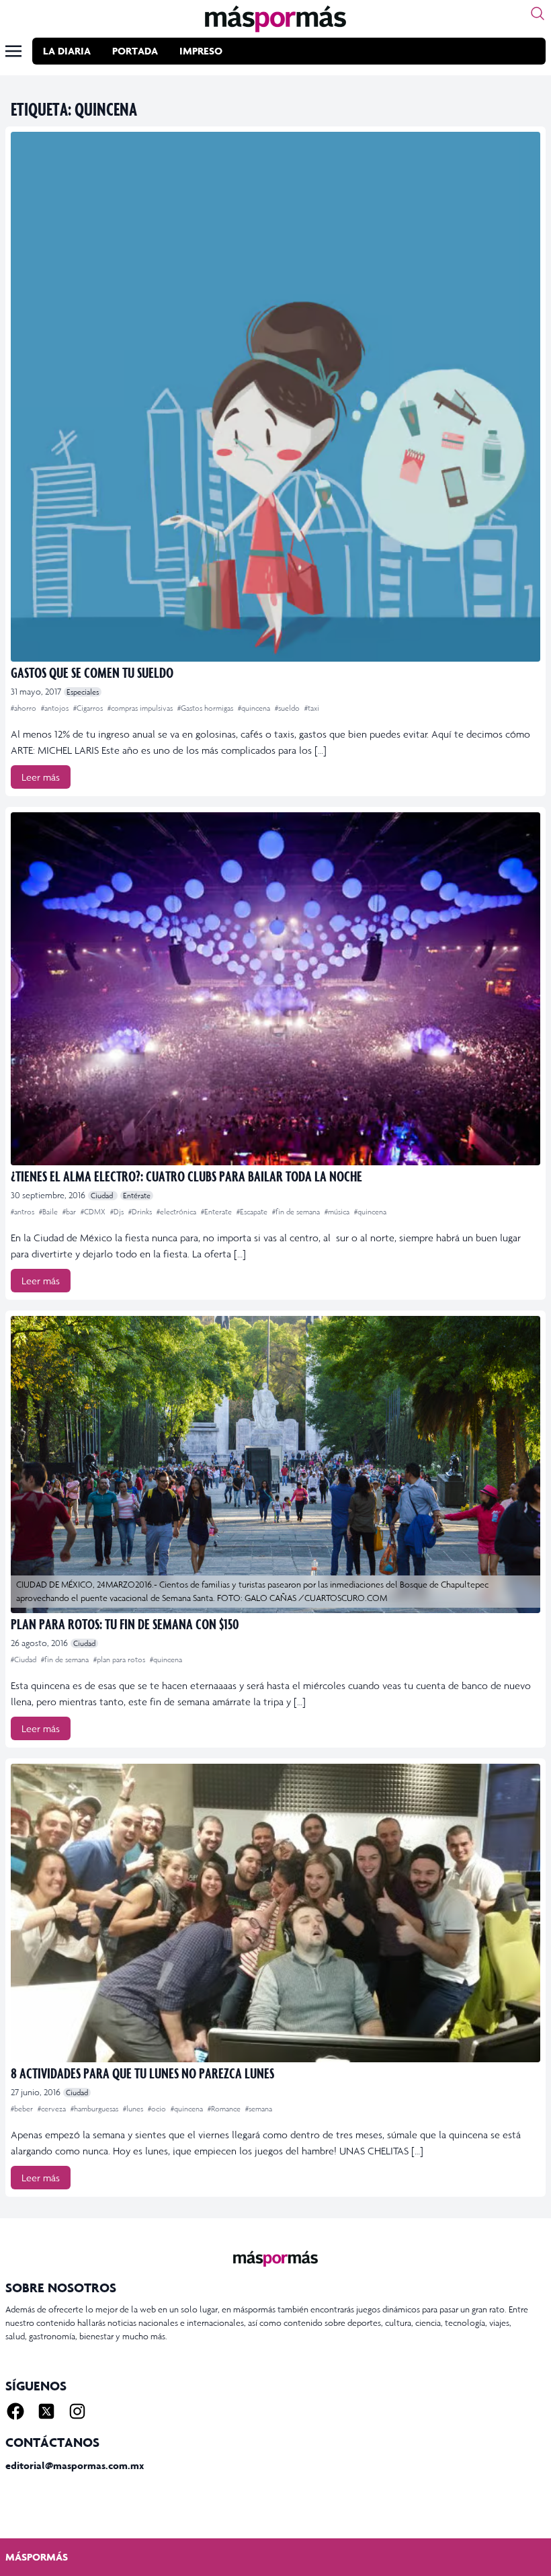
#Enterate (217, 1212)
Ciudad (103, 1196)
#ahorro (25, 708)
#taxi (312, 708)
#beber (23, 2109)
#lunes (134, 2109)
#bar (70, 1212)
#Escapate (253, 1212)
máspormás (37, 2557)
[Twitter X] (46, 2411)
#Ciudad (25, 1660)
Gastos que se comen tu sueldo (92, 672)
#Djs (118, 1212)
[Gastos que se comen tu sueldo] (275, 397)
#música (338, 1212)
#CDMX (94, 1212)
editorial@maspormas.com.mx (75, 2465)
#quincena (255, 708)
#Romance (225, 2109)
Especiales (83, 692)
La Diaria (67, 51)
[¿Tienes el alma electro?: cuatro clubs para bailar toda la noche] (275, 989)
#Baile (49, 1212)
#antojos (56, 708)
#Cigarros (89, 708)
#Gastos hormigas (206, 708)
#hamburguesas (95, 2109)
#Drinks (141, 1212)
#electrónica (177, 1212)
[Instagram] (77, 2411)
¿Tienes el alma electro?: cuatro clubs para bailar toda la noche (186, 1176)
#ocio (158, 2109)
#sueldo (288, 708)
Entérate (137, 1196)
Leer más (41, 777)
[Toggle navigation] (13, 51)
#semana (259, 2109)
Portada (135, 51)
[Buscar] (538, 13)
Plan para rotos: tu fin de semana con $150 (125, 1624)
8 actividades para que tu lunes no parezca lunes (142, 2073)
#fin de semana (297, 1212)
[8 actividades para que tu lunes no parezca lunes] (275, 1913)
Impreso (201, 51)
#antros (24, 1212)
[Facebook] (15, 2411)
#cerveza (53, 2109)
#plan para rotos (120, 1660)
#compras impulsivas (141, 708)
